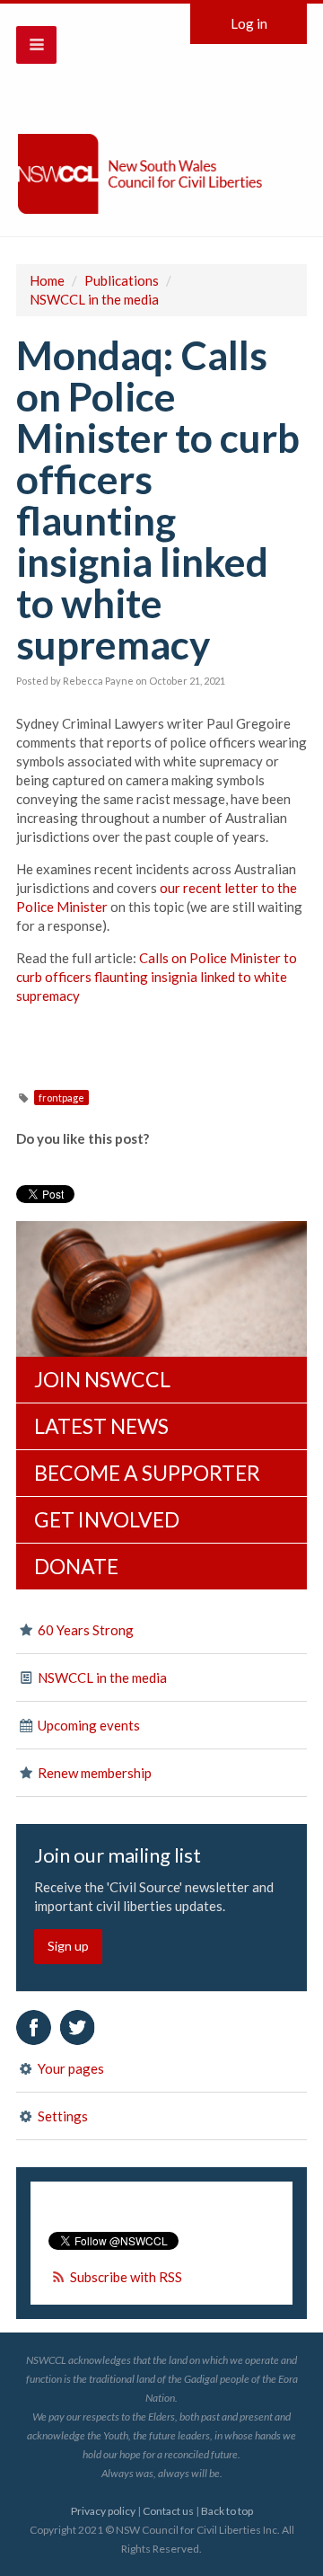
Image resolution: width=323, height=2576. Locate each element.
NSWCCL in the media (94, 299)
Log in (249, 23)
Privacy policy (103, 2511)
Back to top (227, 2511)
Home (47, 280)
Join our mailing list (118, 1855)
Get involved (107, 1519)
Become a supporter (147, 1473)
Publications (122, 280)
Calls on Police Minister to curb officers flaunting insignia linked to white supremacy (157, 977)
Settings (61, 2116)
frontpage (61, 1098)
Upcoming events (87, 1725)
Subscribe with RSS (126, 2277)
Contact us (168, 2511)
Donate (76, 1566)
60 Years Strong (84, 1630)
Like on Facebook (34, 2027)
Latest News (101, 1426)
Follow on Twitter (78, 2027)
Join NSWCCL (102, 1379)
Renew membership (93, 1773)
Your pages (70, 2068)
